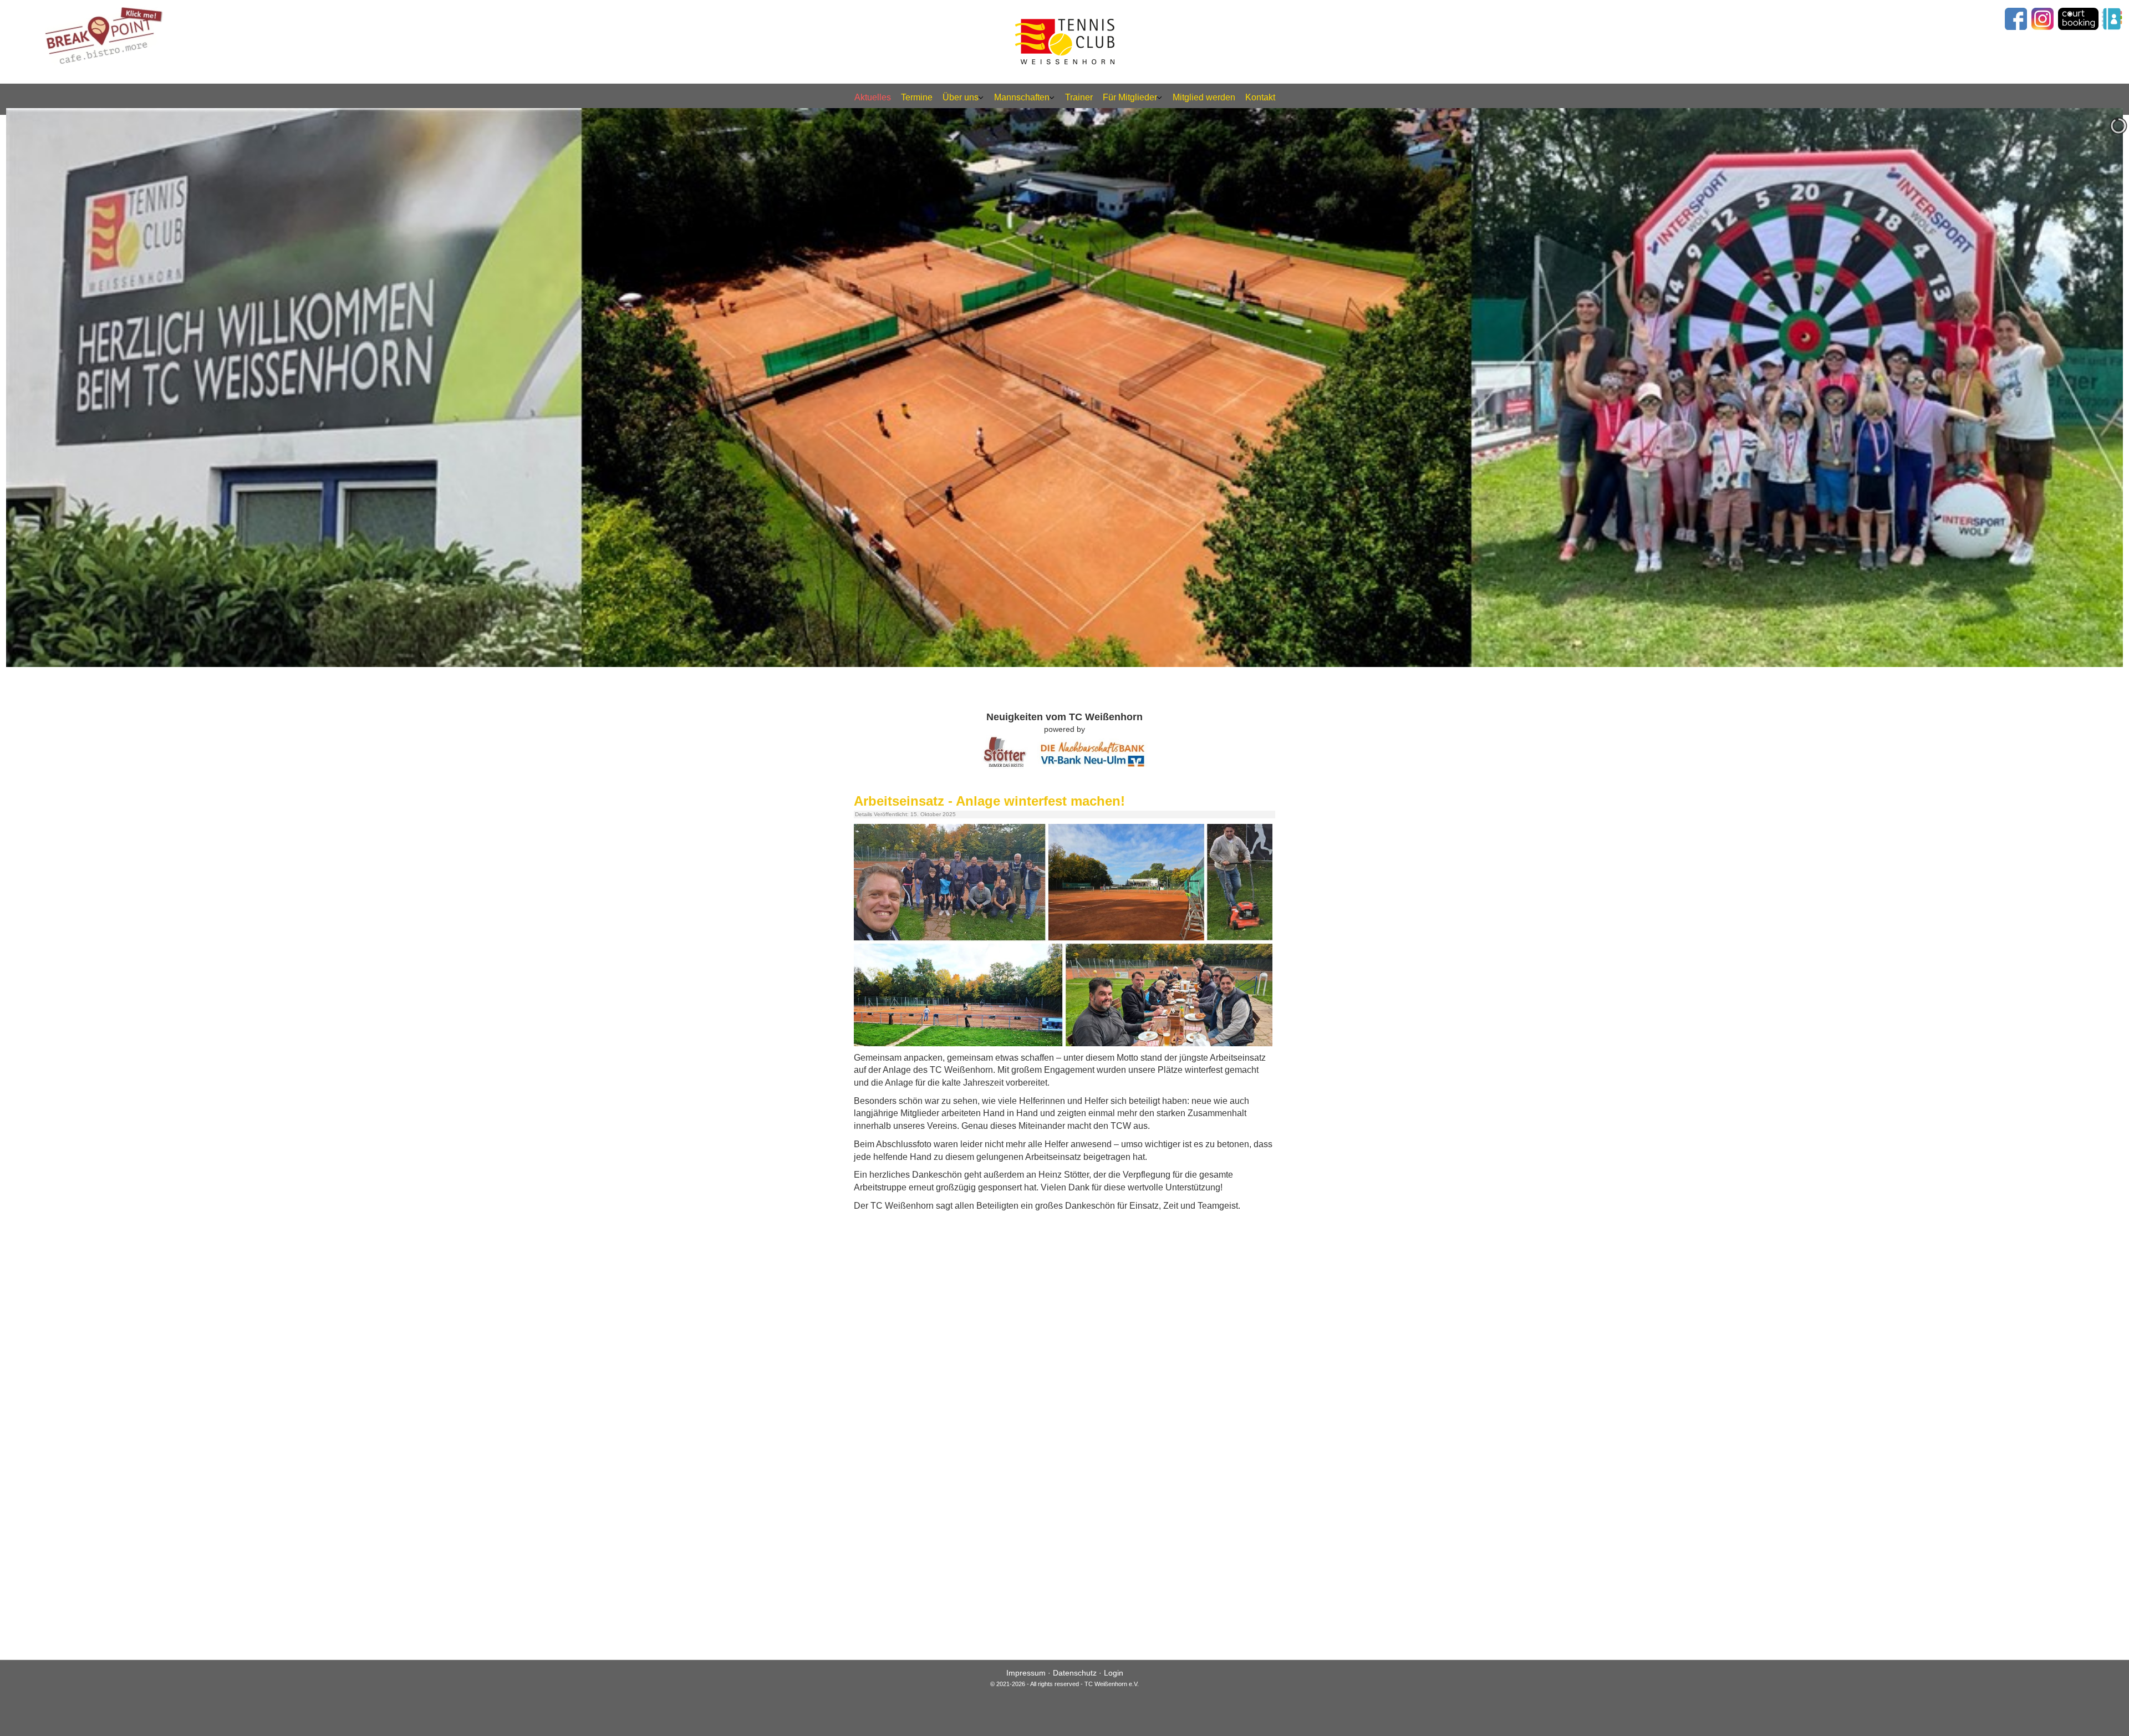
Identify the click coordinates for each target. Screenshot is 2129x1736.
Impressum (1026, 1673)
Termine (917, 97)
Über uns (961, 97)
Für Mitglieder (1130, 97)
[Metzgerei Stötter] (1005, 752)
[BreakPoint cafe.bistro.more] (106, 32)
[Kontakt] (2112, 18)
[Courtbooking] (2078, 18)
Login (1114, 1673)
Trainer (1079, 97)
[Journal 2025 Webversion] (1069, 935)
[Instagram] (2043, 18)
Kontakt (1260, 97)
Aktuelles (873, 97)
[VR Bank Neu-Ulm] (1092, 752)
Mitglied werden (1204, 97)
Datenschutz (1075, 1673)
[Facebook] (2014, 18)
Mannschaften (1022, 97)
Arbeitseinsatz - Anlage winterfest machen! (989, 801)
